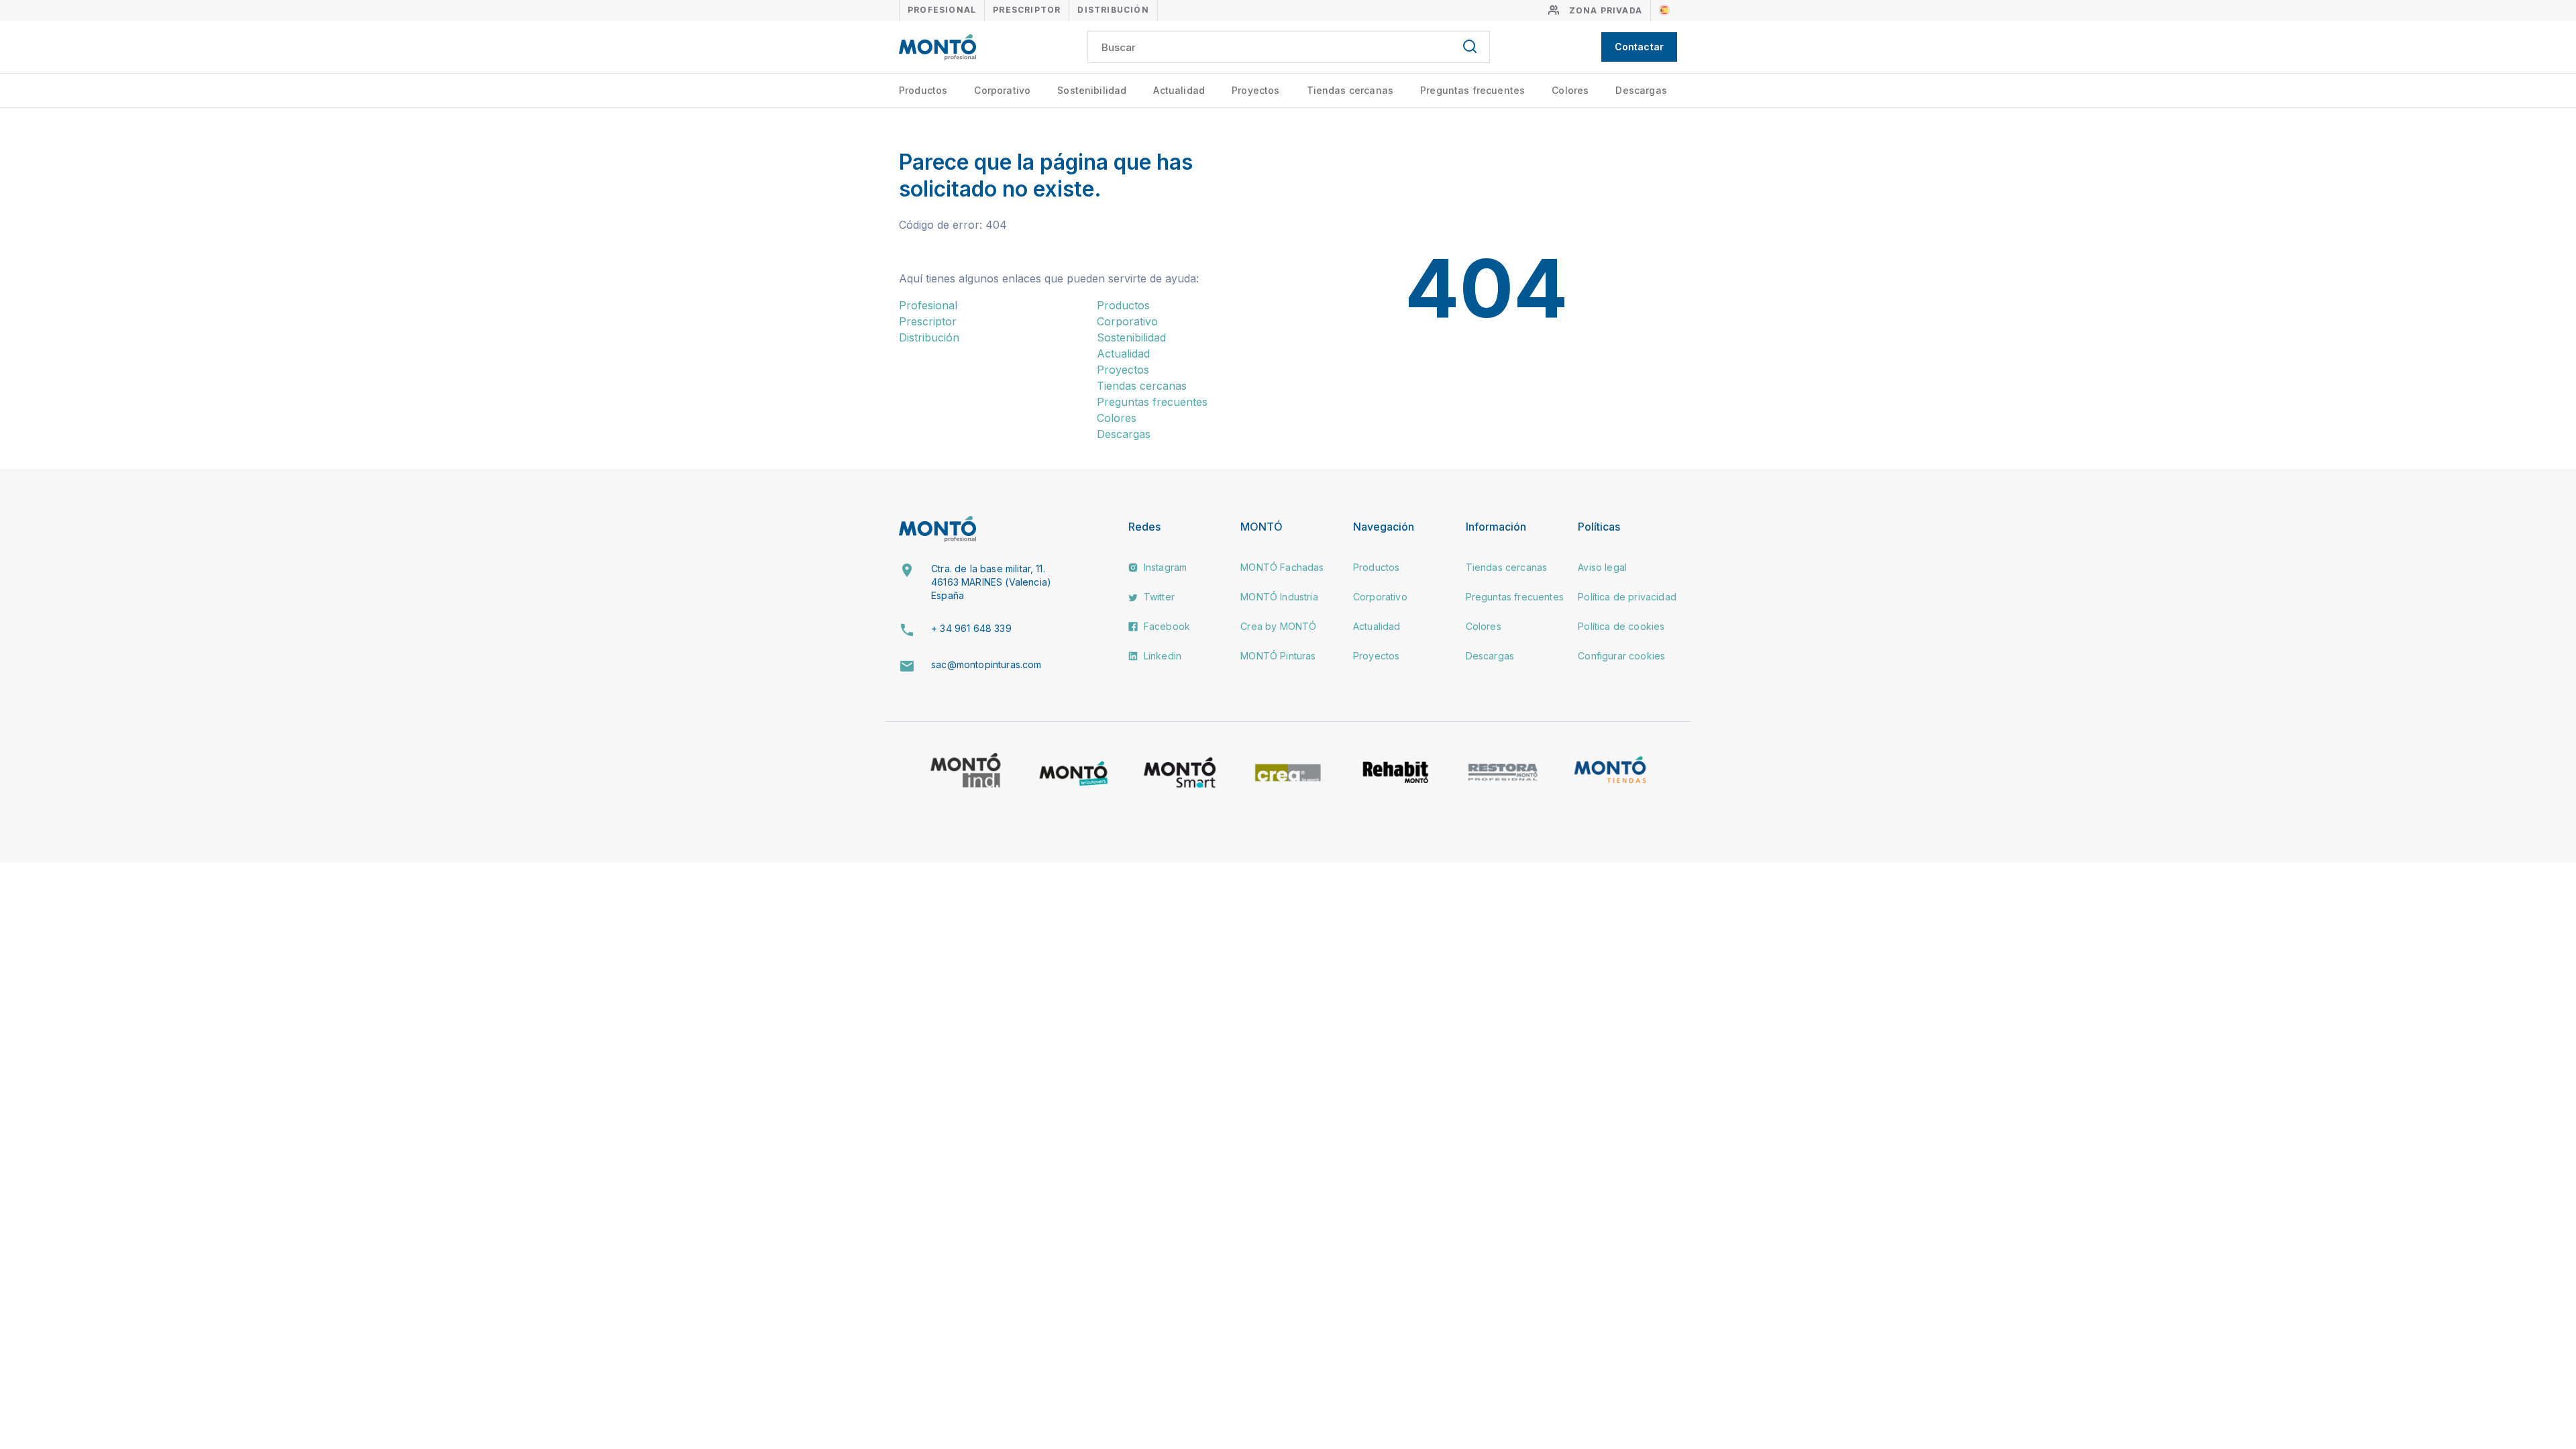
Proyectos (1255, 90)
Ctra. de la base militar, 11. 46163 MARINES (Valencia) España (991, 582)
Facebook (1166, 626)
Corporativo (1002, 90)
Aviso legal (1602, 567)
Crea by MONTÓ (1278, 626)
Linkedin (1161, 656)
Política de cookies (1621, 626)
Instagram (1164, 567)
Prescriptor (1027, 10)
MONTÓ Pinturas (1278, 656)
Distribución (1113, 10)
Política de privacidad (1627, 597)
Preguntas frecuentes (1472, 90)
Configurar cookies (1621, 656)
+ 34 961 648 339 (971, 628)
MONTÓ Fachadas (1282, 567)
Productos (923, 90)
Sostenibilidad (1092, 90)
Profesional (942, 10)
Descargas (1641, 90)
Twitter (1158, 597)
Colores (1570, 90)
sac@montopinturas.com (986, 664)
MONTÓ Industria (1279, 597)
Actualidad (1179, 90)
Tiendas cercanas (1350, 90)
